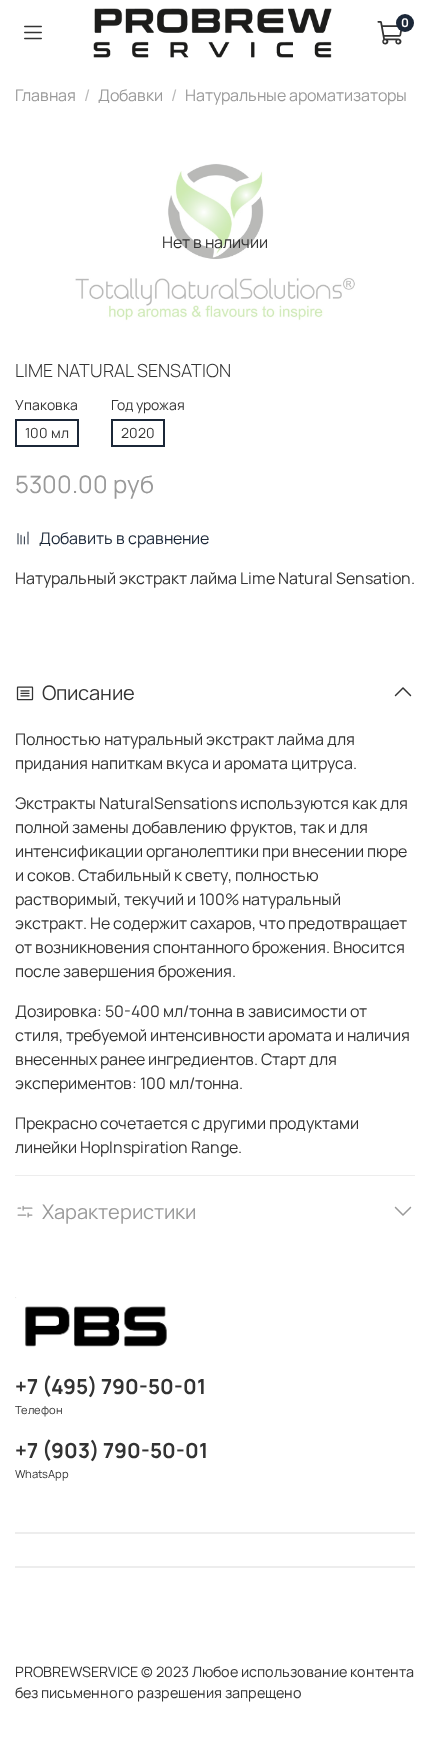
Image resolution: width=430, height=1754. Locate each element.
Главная (45, 95)
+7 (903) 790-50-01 (111, 1450)
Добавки (130, 95)
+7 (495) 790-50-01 (110, 1386)
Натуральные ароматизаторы (296, 95)
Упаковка (46, 405)
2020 (138, 432)
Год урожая (148, 405)
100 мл (47, 432)
